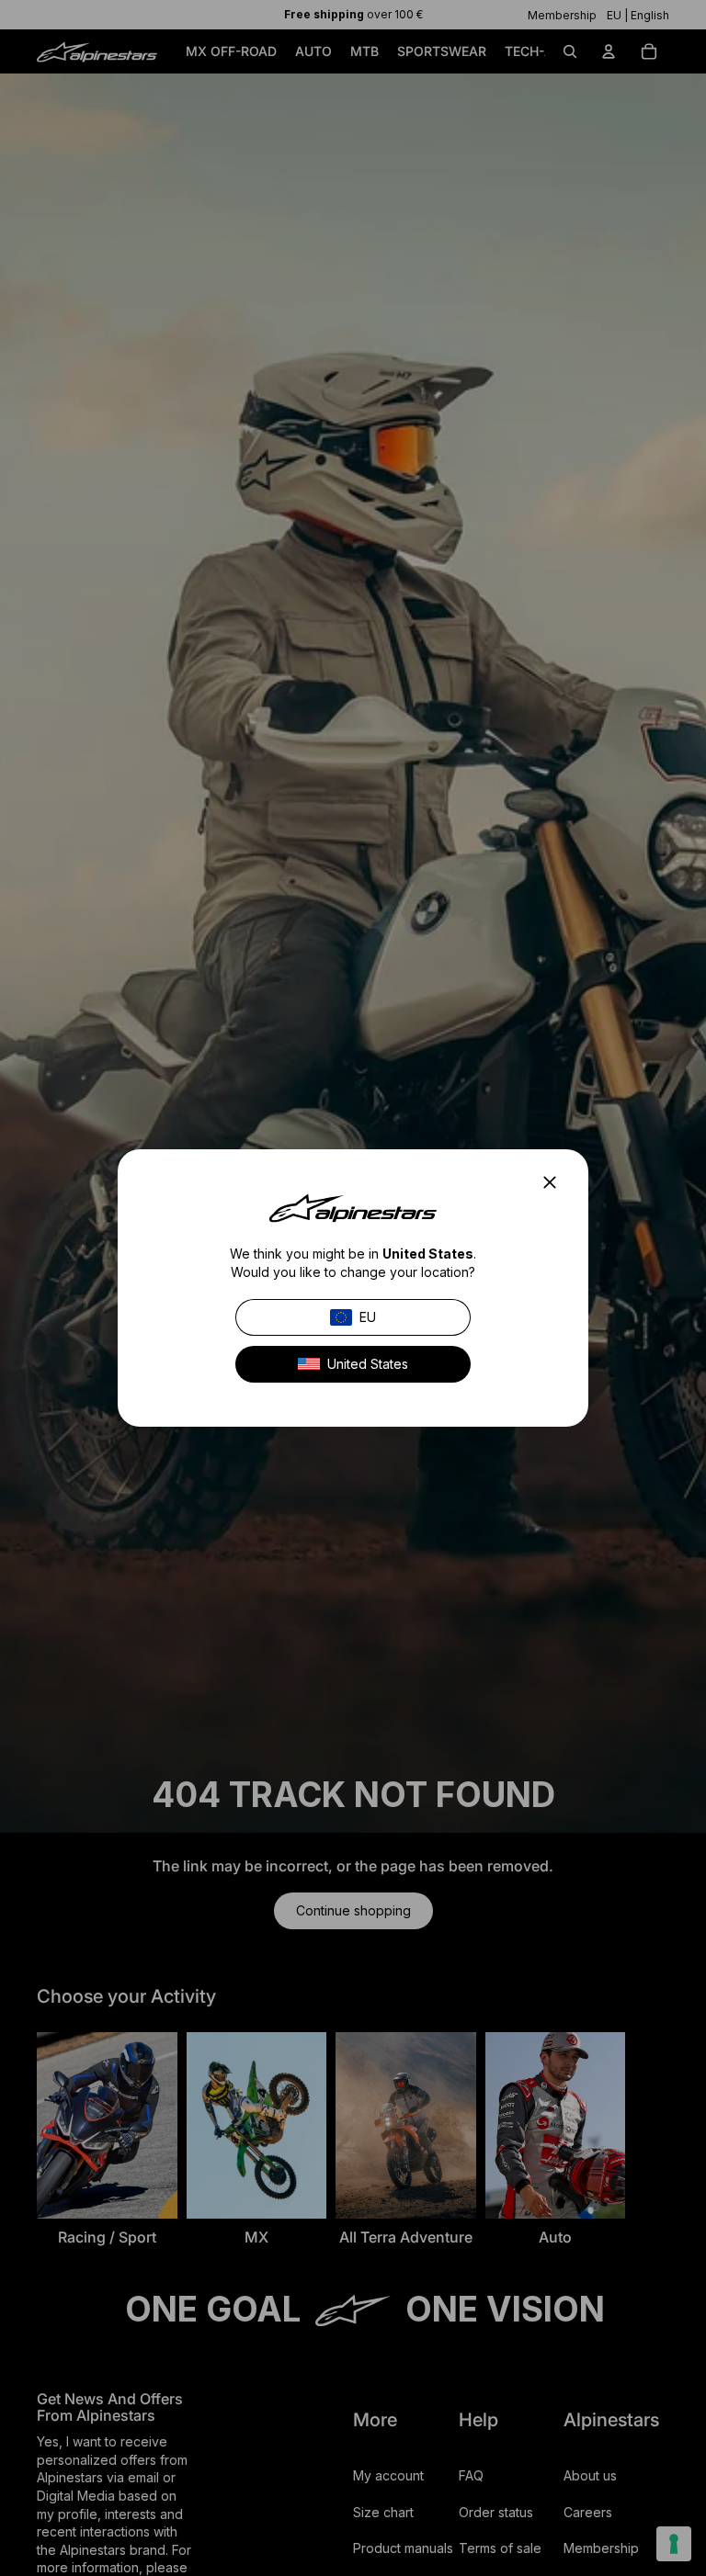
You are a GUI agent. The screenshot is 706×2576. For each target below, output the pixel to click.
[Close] (555, 1182)
